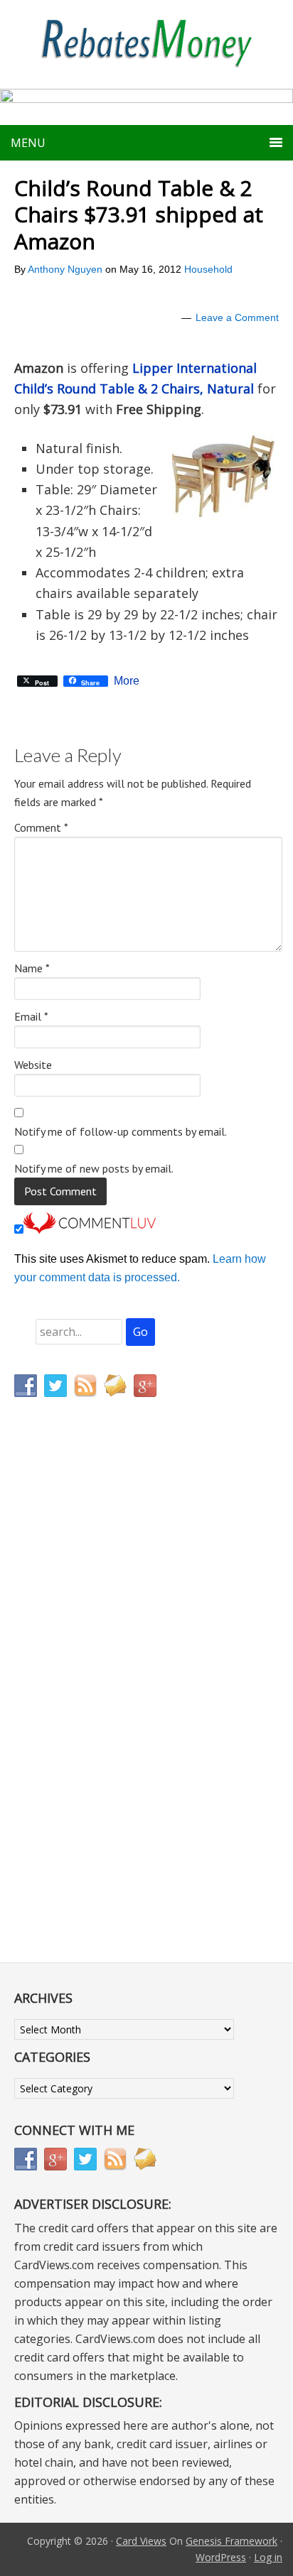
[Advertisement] (82, 1705)
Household (208, 269)
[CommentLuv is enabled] (90, 1230)
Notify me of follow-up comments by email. (121, 1131)
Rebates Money (146, 44)
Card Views (141, 2541)
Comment (41, 827)
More (127, 681)
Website (33, 1065)
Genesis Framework (231, 2541)
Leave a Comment (237, 317)
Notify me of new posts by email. (94, 1168)
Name (32, 968)
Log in (268, 2557)
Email (31, 1016)
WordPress (221, 2557)
